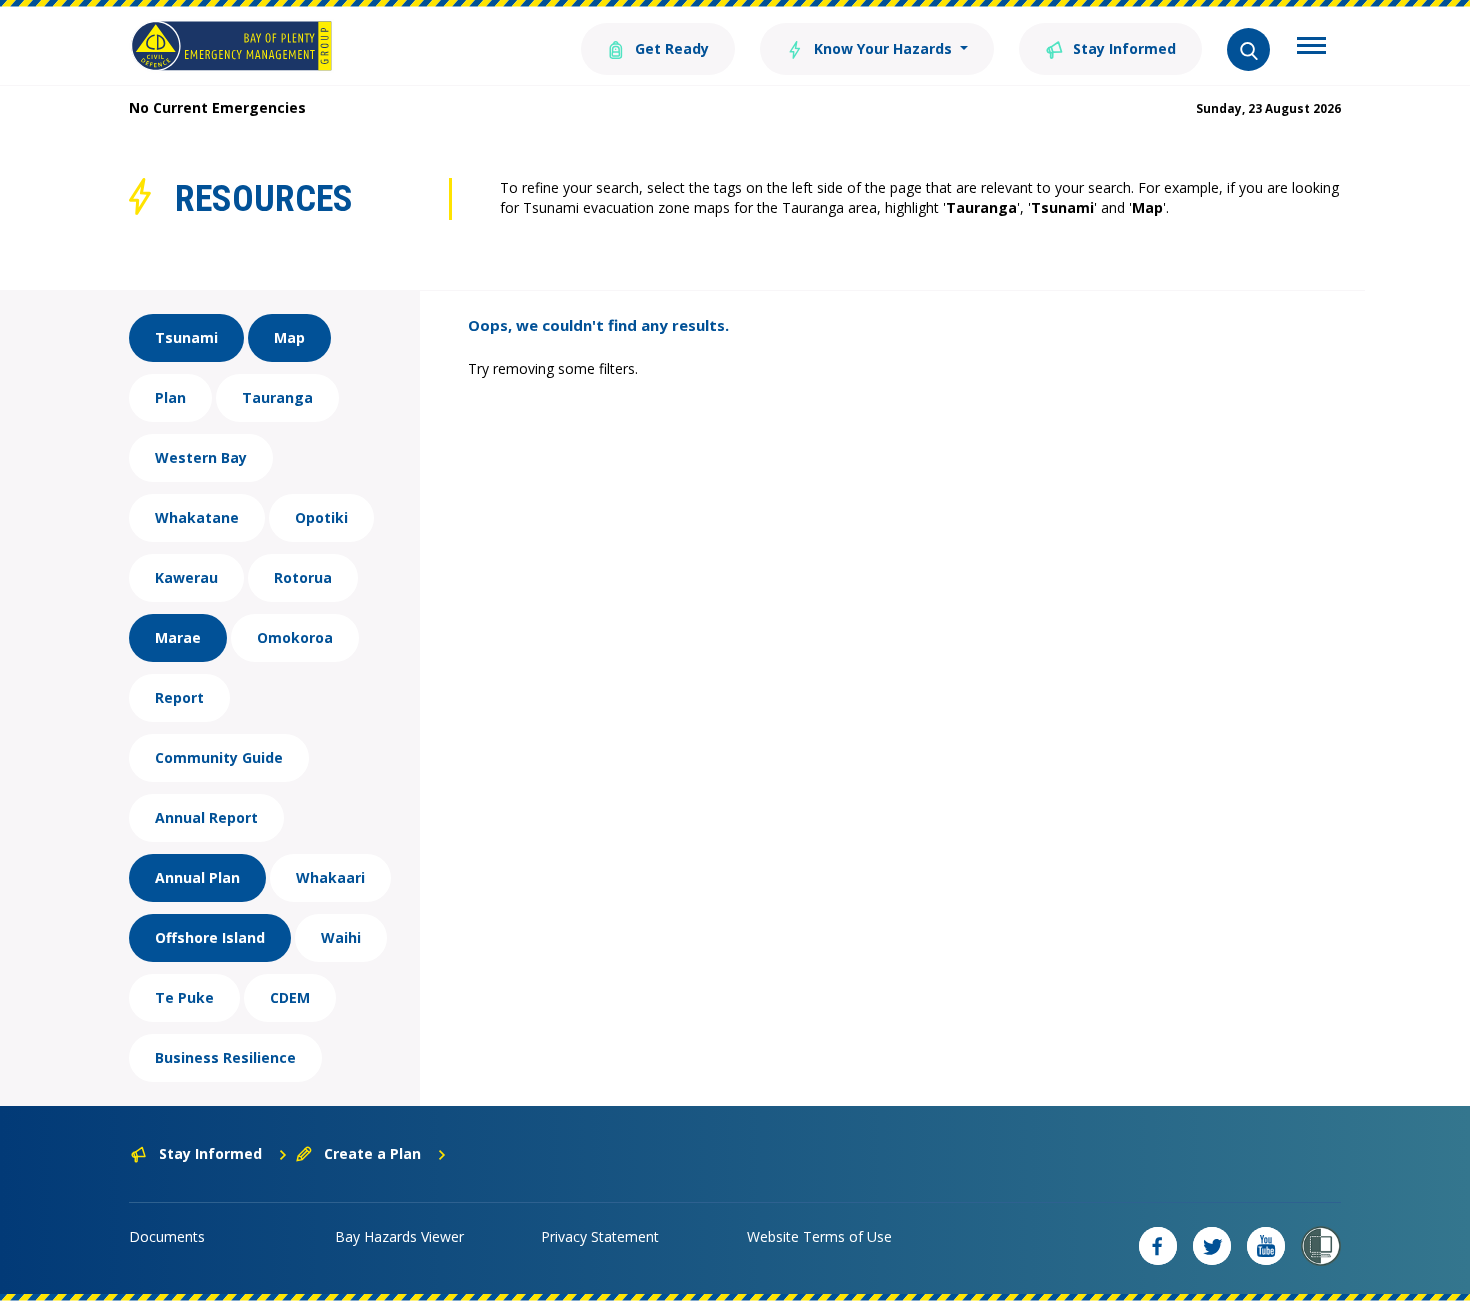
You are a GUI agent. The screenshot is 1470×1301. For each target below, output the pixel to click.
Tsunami (186, 337)
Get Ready (670, 48)
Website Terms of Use (819, 1236)
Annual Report (206, 817)
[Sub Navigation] (1311, 48)
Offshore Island (210, 937)
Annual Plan (197, 877)
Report (179, 697)
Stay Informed (1122, 48)
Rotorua (303, 577)
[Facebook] (1158, 1246)
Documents (167, 1236)
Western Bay (201, 457)
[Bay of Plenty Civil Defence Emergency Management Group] (231, 46)
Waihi (341, 937)
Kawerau (186, 577)
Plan (170, 397)
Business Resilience (225, 1057)
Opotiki (321, 517)
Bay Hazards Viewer (399, 1236)
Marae (178, 637)
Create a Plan (372, 1153)
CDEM (290, 997)
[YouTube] (1266, 1246)
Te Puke (184, 997)
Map (289, 337)
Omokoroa (295, 637)
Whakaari (330, 877)
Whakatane (197, 517)
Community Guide (219, 757)
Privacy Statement (600, 1236)
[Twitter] (1212, 1246)
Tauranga (277, 397)
